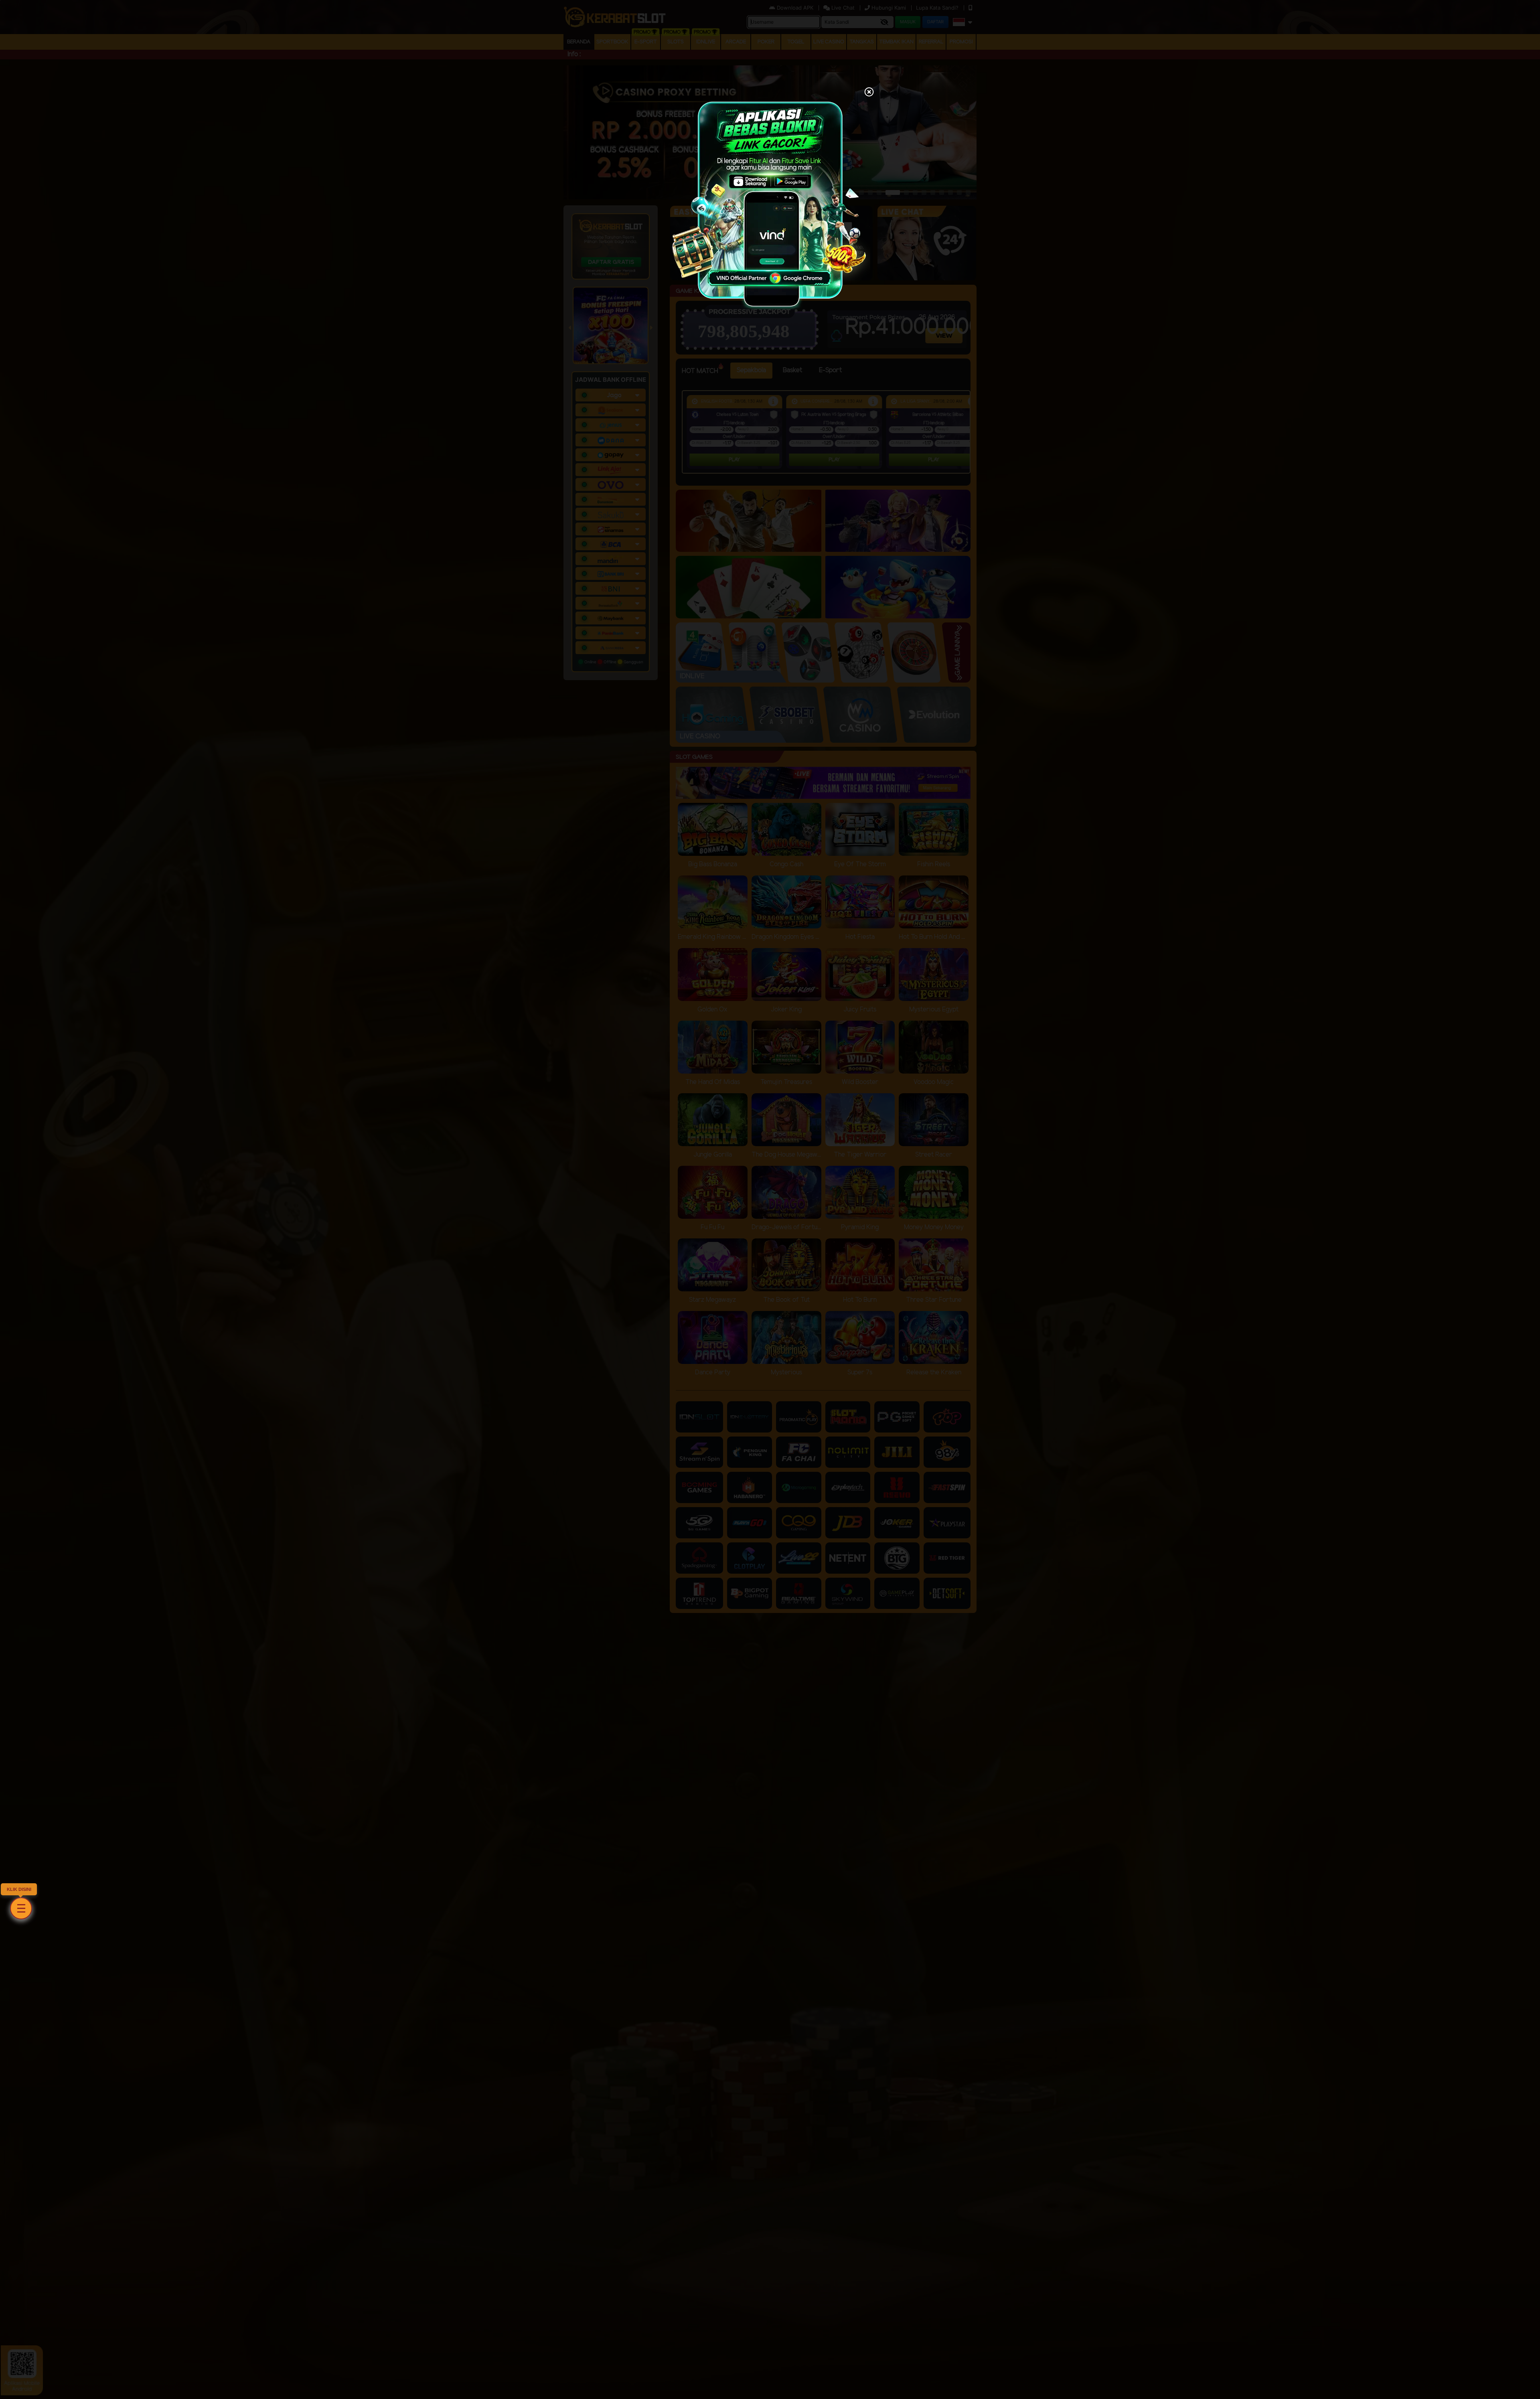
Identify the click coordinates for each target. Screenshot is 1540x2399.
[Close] (869, 93)
